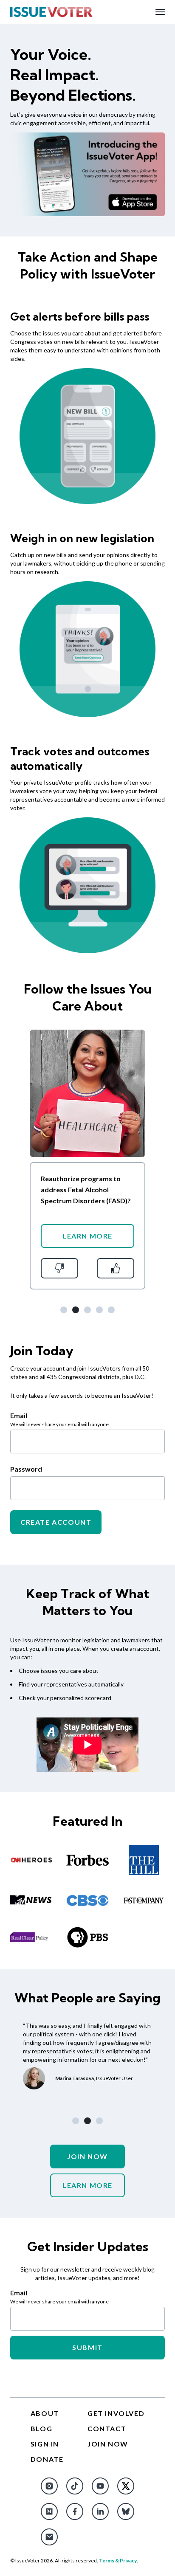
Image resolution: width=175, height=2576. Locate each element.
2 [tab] (76, 1310)
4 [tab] (99, 1310)
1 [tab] (64, 1310)
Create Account (56, 1522)
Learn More (87, 1236)
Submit (87, 2347)
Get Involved (116, 2413)
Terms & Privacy (118, 2561)
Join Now (87, 2156)
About (45, 2413)
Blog (41, 2428)
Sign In (45, 2444)
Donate (47, 2459)
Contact (107, 2428)
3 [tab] (87, 1310)
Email (19, 2293)
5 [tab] (111, 1310)
